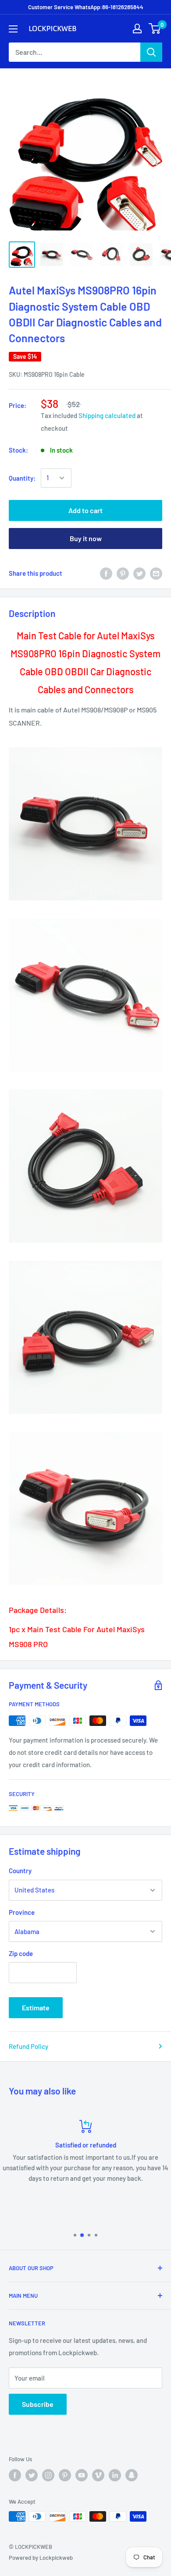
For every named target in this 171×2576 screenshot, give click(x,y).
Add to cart (85, 510)
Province (22, 1912)
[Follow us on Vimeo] (98, 2475)
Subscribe (38, 2404)
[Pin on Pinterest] (123, 573)
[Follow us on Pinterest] (65, 2475)
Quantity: (22, 478)
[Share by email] (156, 573)
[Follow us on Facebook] (15, 2475)
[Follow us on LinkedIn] (115, 2475)
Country (20, 1871)
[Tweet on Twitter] (139, 573)
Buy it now (86, 538)
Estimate (36, 2007)
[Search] (151, 52)
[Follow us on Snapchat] (132, 2475)
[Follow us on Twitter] (32, 2475)
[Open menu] (13, 29)
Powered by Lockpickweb (41, 2558)
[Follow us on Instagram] (48, 2475)
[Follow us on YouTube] (82, 2475)
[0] (155, 28)
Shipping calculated (107, 415)
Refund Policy (28, 2046)
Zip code (21, 1953)
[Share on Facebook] (106, 573)
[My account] (137, 28)
